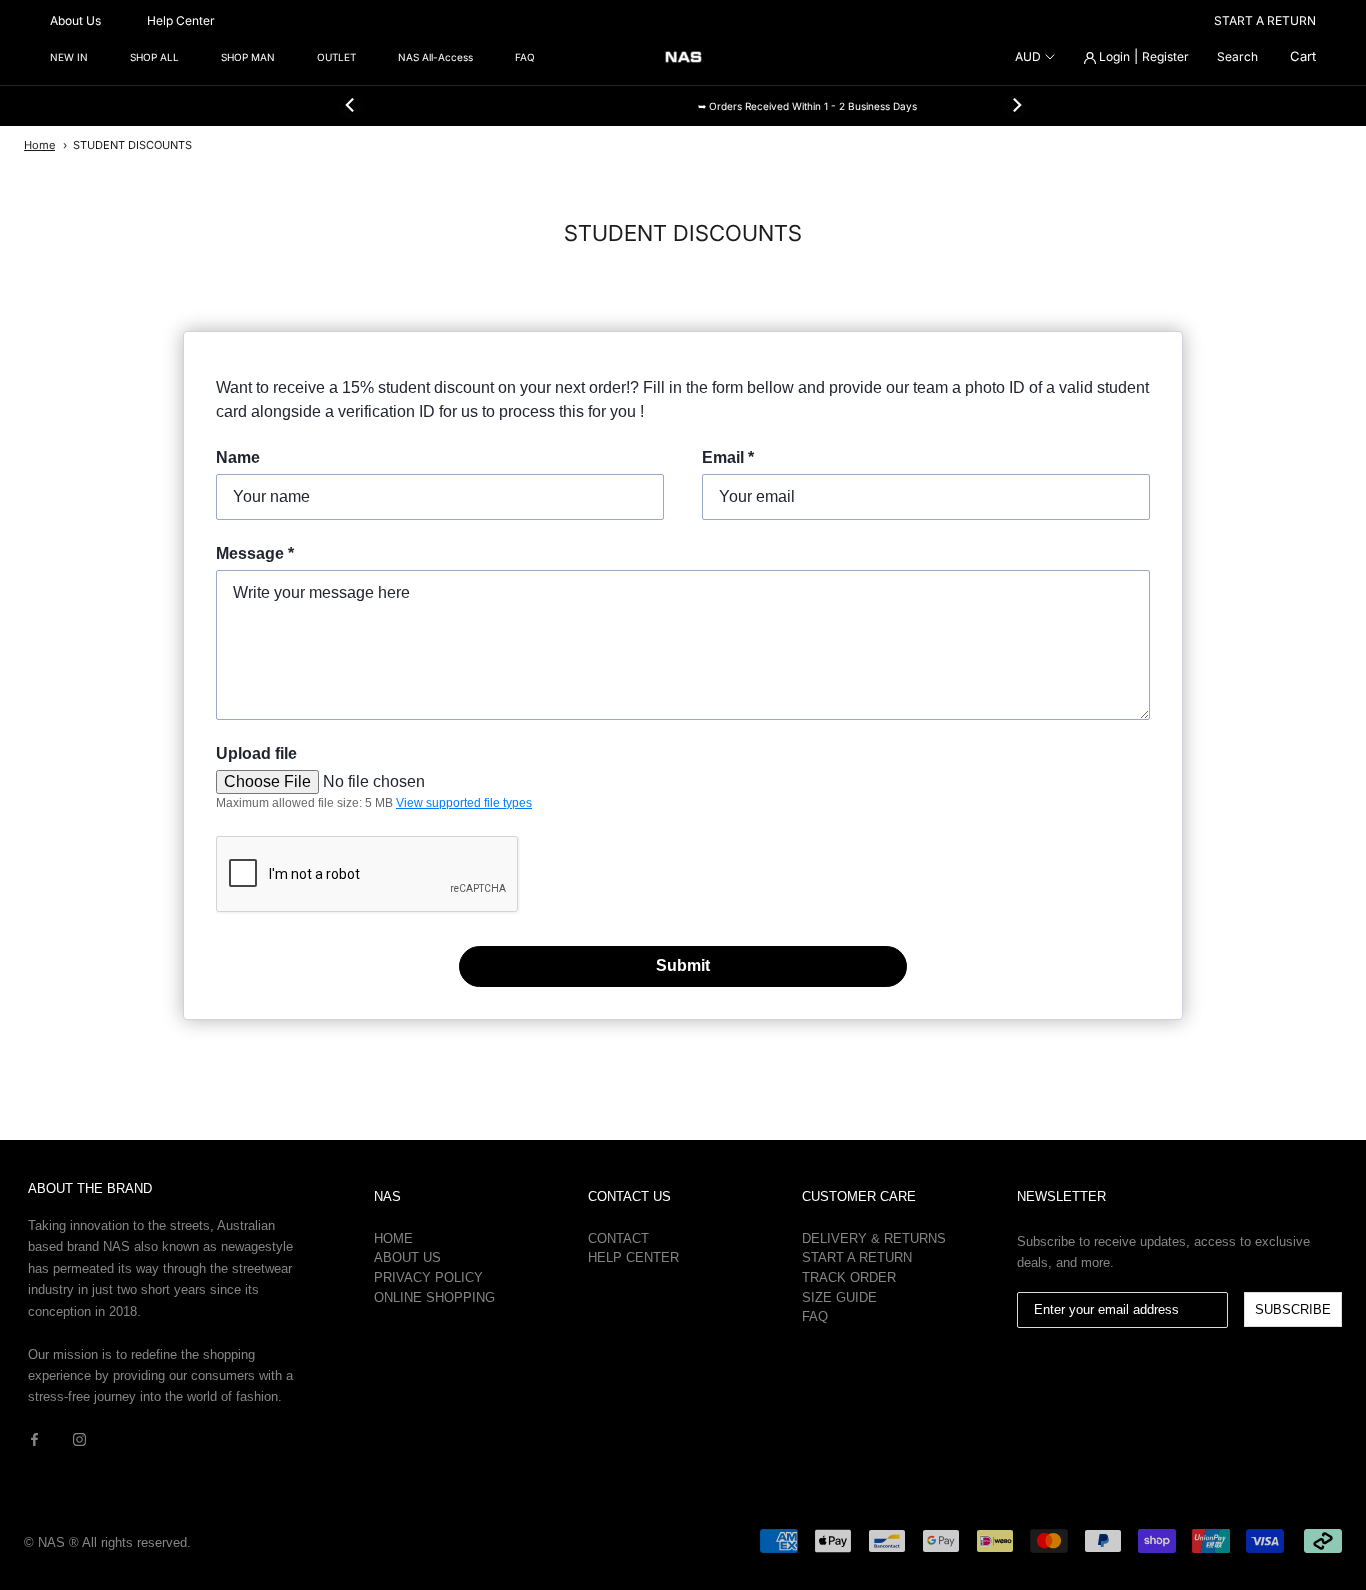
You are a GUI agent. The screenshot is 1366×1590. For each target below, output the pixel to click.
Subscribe (1293, 1309)
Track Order (849, 1277)
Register (1165, 56)
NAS (387, 1196)
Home (39, 145)
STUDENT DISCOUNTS (132, 145)
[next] (1015, 105)
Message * (255, 553)
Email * (728, 457)
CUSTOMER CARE (859, 1196)
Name (238, 457)
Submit (683, 965)
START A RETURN (1265, 20)
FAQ (525, 57)
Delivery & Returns (874, 1238)
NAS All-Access (435, 57)
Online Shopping (434, 1297)
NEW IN (69, 57)
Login (1113, 56)
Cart (1303, 56)
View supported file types (464, 803)
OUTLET (336, 57)
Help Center (181, 20)
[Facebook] (34, 1438)
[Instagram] (79, 1438)
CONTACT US (629, 1196)
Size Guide (839, 1297)
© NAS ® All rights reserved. (107, 1542)
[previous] (350, 105)
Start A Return (857, 1257)
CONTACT (618, 1238)
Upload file (256, 753)
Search (1237, 56)
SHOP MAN (248, 57)
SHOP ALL (154, 57)
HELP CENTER (633, 1257)
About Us (75, 20)
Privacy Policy (428, 1277)
